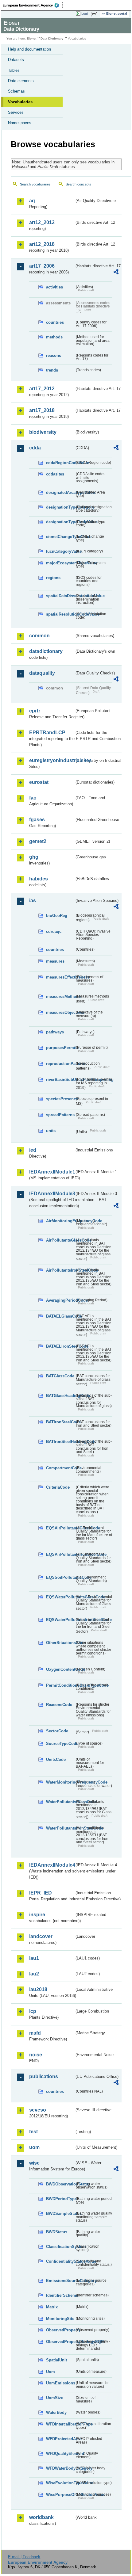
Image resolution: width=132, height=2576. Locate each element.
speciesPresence (60, 1099)
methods (54, 337)
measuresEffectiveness (60, 977)
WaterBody (56, 2412)
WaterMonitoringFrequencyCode (60, 1782)
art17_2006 (42, 266)
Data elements (21, 81)
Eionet (31, 38)
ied (33, 1150)
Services (16, 112)
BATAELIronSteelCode (60, 1346)
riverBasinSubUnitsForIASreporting (60, 1080)
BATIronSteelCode (60, 1422)
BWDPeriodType (60, 2199)
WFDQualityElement (60, 2454)
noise (36, 2055)
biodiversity (43, 432)
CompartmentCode (60, 1468)
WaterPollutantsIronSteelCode (60, 1828)
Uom (50, 2372)
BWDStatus (57, 2232)
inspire (37, 1915)
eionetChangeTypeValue (60, 537)
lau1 (34, 1958)
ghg (34, 857)
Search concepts (78, 184)
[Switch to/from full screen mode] (96, 14)
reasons (54, 355)
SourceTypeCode (60, 1744)
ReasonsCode (59, 1705)
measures (55, 961)
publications (44, 2076)
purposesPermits (60, 1048)
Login (85, 13)
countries (55, 322)
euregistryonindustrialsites (52, 760)
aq (32, 201)
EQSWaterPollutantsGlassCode (60, 1597)
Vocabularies (20, 102)
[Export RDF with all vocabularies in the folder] (116, 273)
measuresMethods (60, 996)
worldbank (41, 2517)
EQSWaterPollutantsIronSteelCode (60, 1620)
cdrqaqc (54, 931)
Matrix (52, 2307)
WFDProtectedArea (60, 2439)
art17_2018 (42, 410)
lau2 (34, 1974)
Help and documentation (29, 49)
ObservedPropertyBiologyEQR (60, 2342)
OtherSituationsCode (60, 1643)
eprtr (35, 711)
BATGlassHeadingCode (60, 1396)
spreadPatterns (60, 1115)
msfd (35, 2033)
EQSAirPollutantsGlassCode (60, 1528)
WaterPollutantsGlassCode (60, 1802)
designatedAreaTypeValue (60, 492)
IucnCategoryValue (60, 551)
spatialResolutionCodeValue (60, 614)
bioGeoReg (57, 916)
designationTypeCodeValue (60, 522)
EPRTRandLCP (47, 733)
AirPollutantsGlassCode (60, 1240)
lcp (33, 2011)
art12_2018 (42, 244)
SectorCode (57, 1731)
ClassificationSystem (60, 2247)
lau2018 (38, 1989)
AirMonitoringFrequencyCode (60, 1221)
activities (54, 287)
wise (34, 2163)
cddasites (55, 474)
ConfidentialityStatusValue (60, 2261)
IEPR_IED (41, 1893)
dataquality (42, 673)
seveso (38, 2110)
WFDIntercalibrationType (60, 2424)
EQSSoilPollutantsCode (60, 1577)
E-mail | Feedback (24, 2557)
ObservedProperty (60, 2330)
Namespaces (20, 123)
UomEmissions (60, 2383)
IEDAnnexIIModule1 (52, 1172)
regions (53, 578)
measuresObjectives (60, 1012)
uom (34, 2147)
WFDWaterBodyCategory (60, 2468)
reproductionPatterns (60, 1064)
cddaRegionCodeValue (60, 463)
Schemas (16, 91)
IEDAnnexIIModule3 (52, 1194)
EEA (33, 5)
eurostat (39, 782)
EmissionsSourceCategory (60, 2281)
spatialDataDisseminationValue (60, 596)
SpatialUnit (56, 2360)
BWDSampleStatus (60, 2213)
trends (52, 370)
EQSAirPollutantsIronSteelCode (60, 1554)
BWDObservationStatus (60, 2184)
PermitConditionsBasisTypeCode (60, 1685)
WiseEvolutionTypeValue (60, 2483)
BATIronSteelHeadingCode (60, 1442)
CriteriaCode (58, 1487)
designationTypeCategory (60, 507)
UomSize (55, 2398)
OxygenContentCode (60, 1669)
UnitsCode (56, 1759)
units (51, 1131)
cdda (35, 448)
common (39, 636)
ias (33, 901)
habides (39, 879)
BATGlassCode (60, 1376)
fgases (37, 820)
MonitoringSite (60, 2319)
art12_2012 (42, 222)
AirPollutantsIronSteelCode (60, 1270)
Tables (14, 70)
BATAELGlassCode (60, 1316)
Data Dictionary (52, 38)
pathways (55, 1032)
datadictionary (46, 651)
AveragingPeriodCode (60, 1300)
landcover (41, 1936)
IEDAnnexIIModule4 (52, 1865)
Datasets (16, 60)
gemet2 (38, 841)
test (33, 2132)
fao (33, 798)
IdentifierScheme (60, 2295)
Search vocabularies (35, 184)
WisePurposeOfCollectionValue (60, 2495)
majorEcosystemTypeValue (60, 563)
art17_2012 (42, 389)
